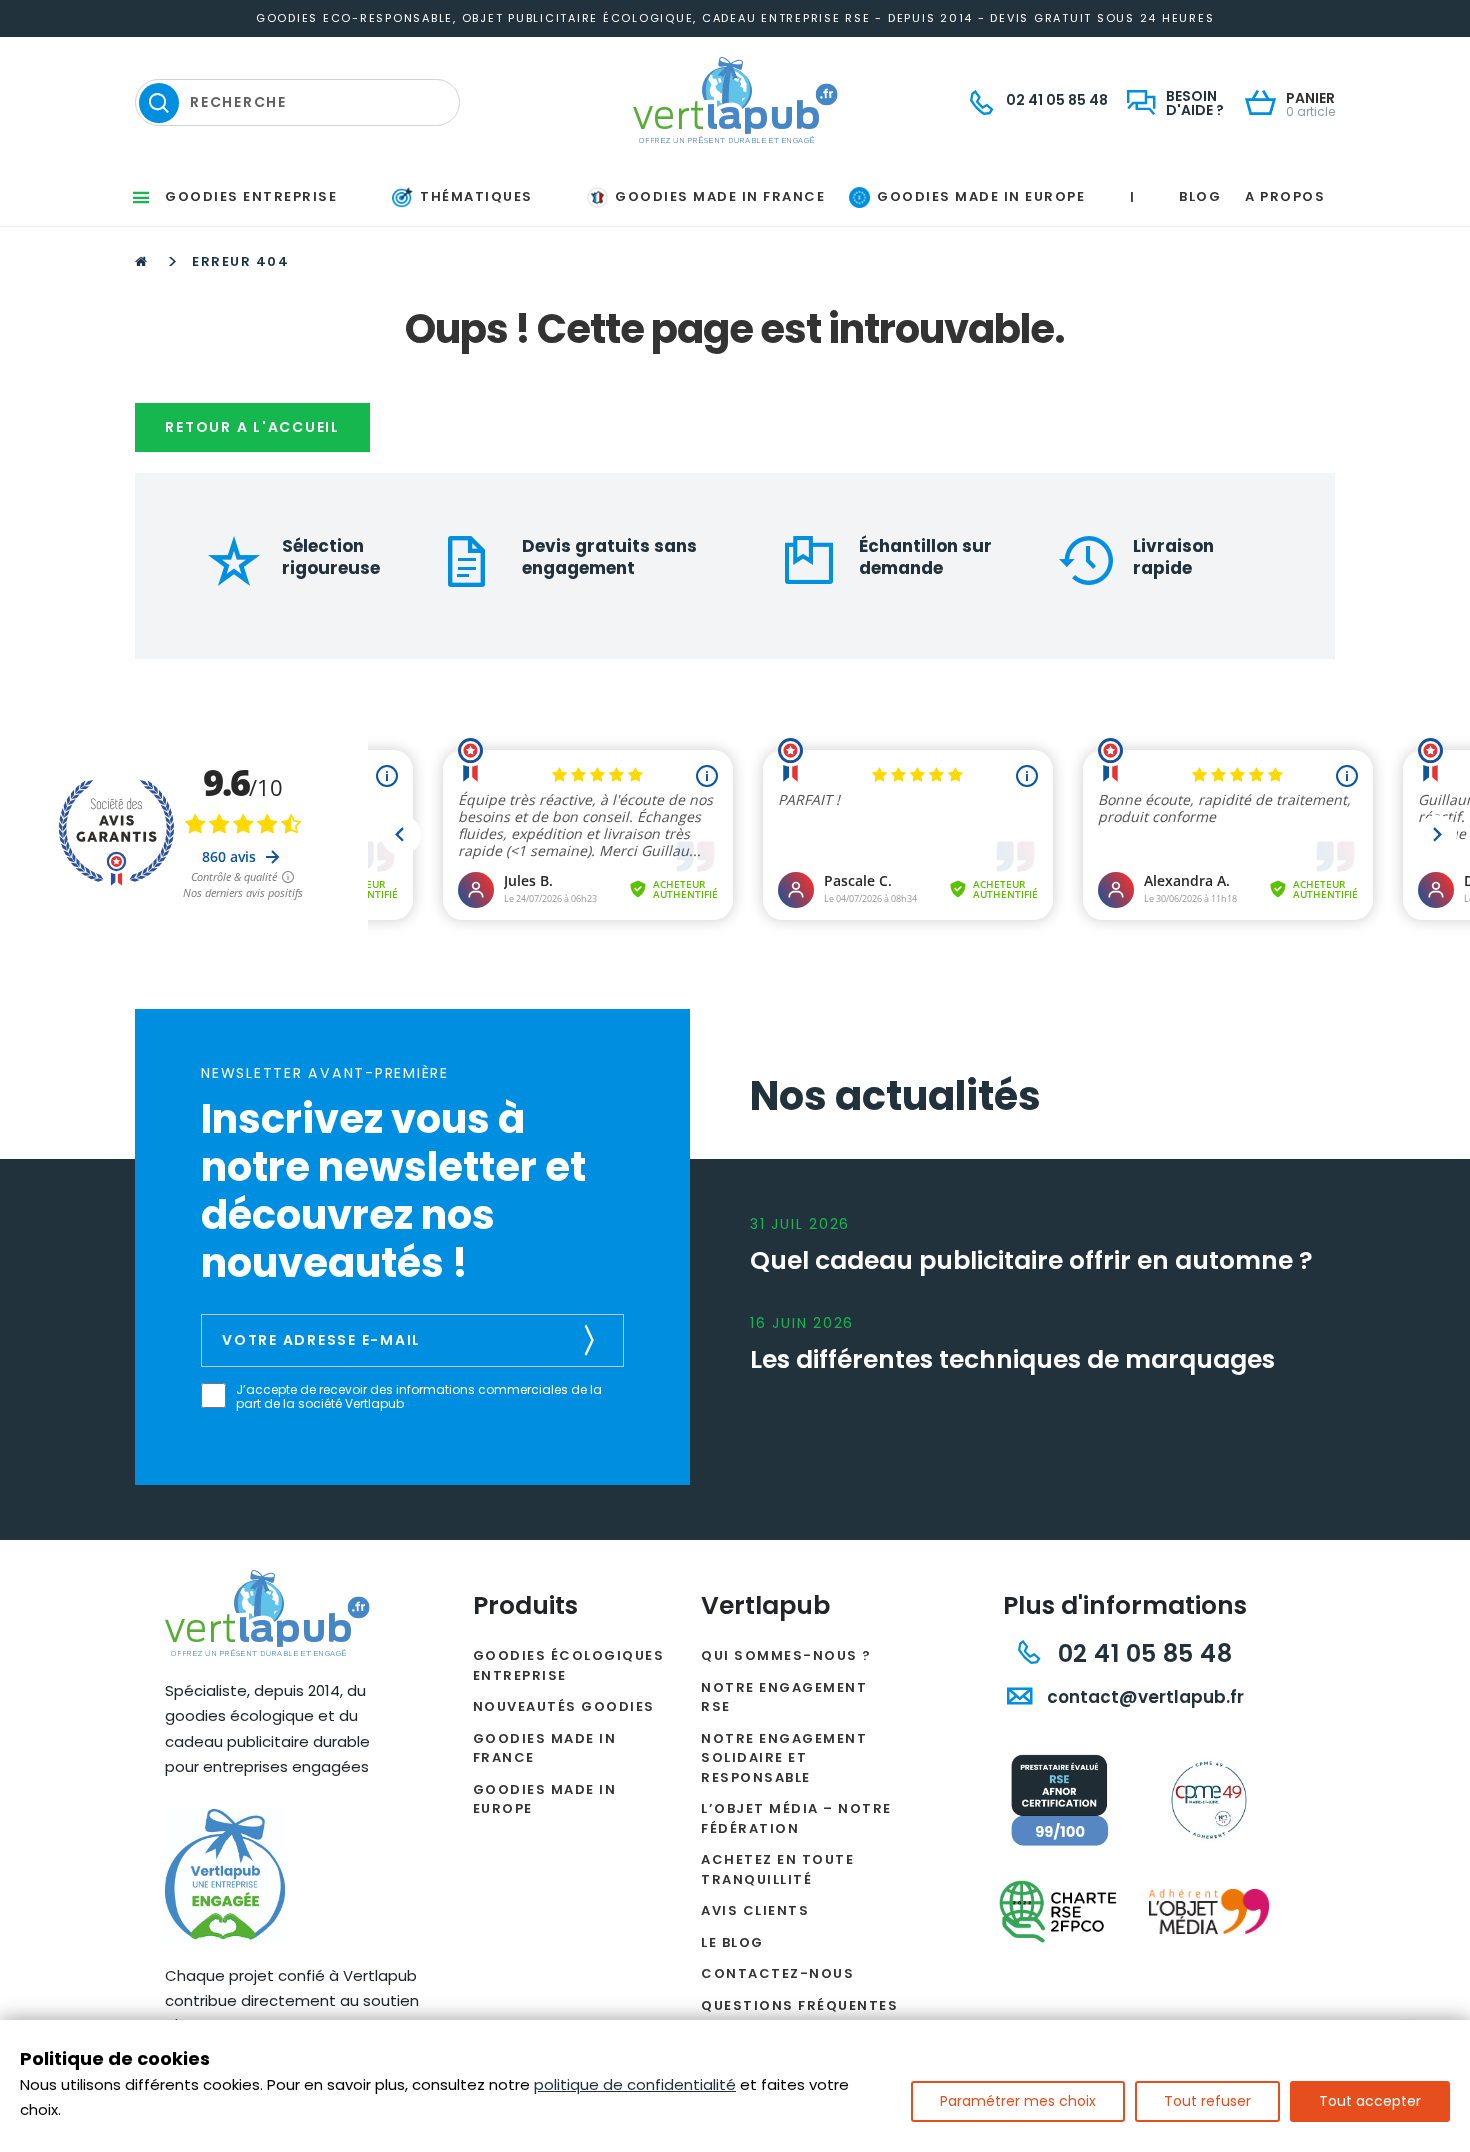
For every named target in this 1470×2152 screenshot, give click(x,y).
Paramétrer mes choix (1018, 2101)
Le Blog (732, 1942)
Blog (1200, 196)
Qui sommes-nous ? (786, 1655)
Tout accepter (1370, 2101)
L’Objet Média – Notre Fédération (796, 1818)
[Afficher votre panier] (1265, 104)
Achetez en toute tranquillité (777, 1869)
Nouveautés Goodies (564, 1706)
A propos (1285, 196)
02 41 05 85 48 (1141, 1653)
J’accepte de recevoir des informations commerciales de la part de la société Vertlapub (419, 1397)
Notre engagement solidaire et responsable (784, 1758)
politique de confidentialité (635, 2084)
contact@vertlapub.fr (1143, 1697)
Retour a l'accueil (252, 427)
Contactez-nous (777, 1973)
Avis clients (755, 1910)
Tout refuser (1207, 2101)
